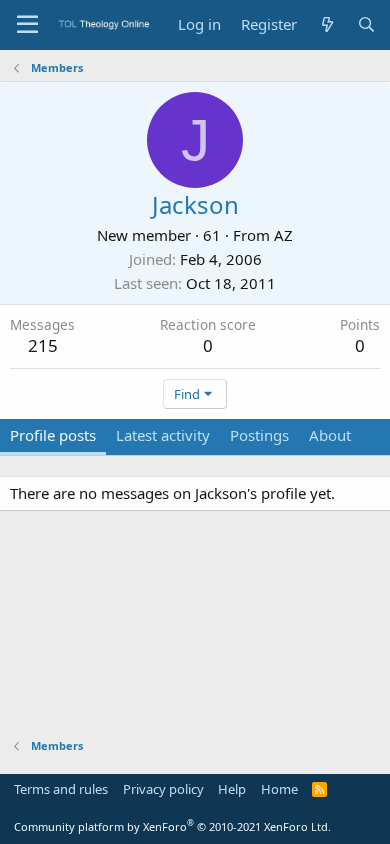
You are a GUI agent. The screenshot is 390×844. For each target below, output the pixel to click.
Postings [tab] (259, 435)
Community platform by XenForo (172, 826)
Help (232, 789)
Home (279, 789)
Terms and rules (61, 789)
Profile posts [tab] (53, 435)
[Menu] (27, 25)
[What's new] (326, 24)
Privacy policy (163, 789)
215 (43, 345)
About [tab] (330, 435)
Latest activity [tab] (163, 435)
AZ (283, 235)
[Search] (366, 24)
